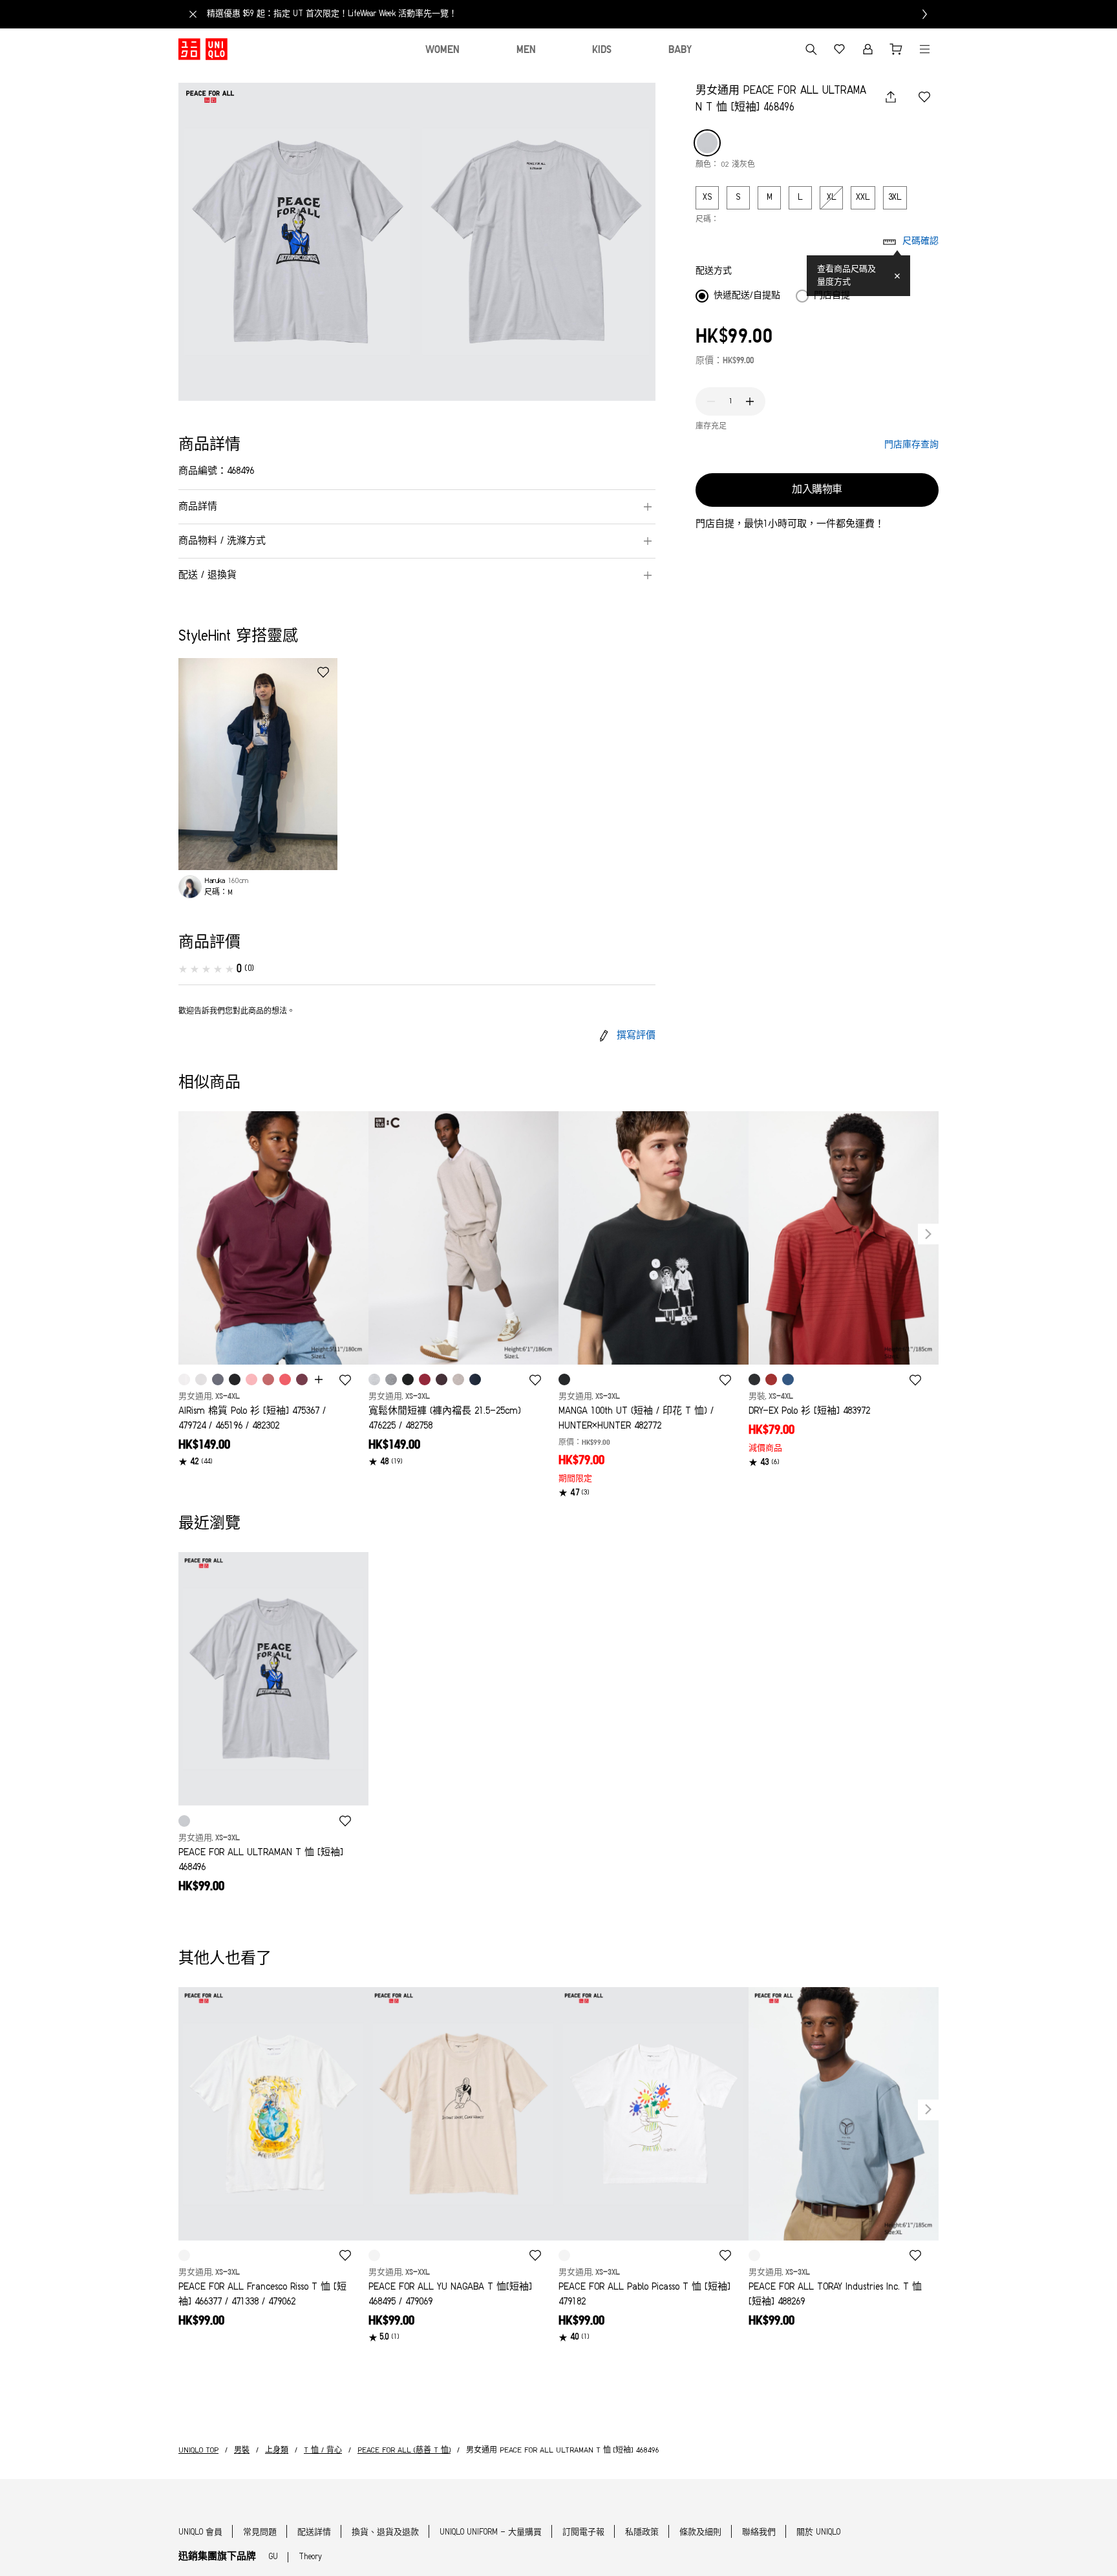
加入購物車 (817, 490)
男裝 (242, 2451)
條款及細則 (700, 2532)
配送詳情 (314, 2532)
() (249, 969)
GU (273, 2557)
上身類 (277, 2451)
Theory (310, 2557)
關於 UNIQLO (818, 2532)
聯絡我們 (759, 2532)
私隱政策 (642, 2532)
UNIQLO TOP (198, 2451)
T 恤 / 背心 (323, 2451)
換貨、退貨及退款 (385, 2532)
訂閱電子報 (583, 2532)
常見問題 (260, 2532)
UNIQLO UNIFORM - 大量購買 (491, 2532)
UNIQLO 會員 (200, 2532)
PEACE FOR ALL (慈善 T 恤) (404, 2451)
